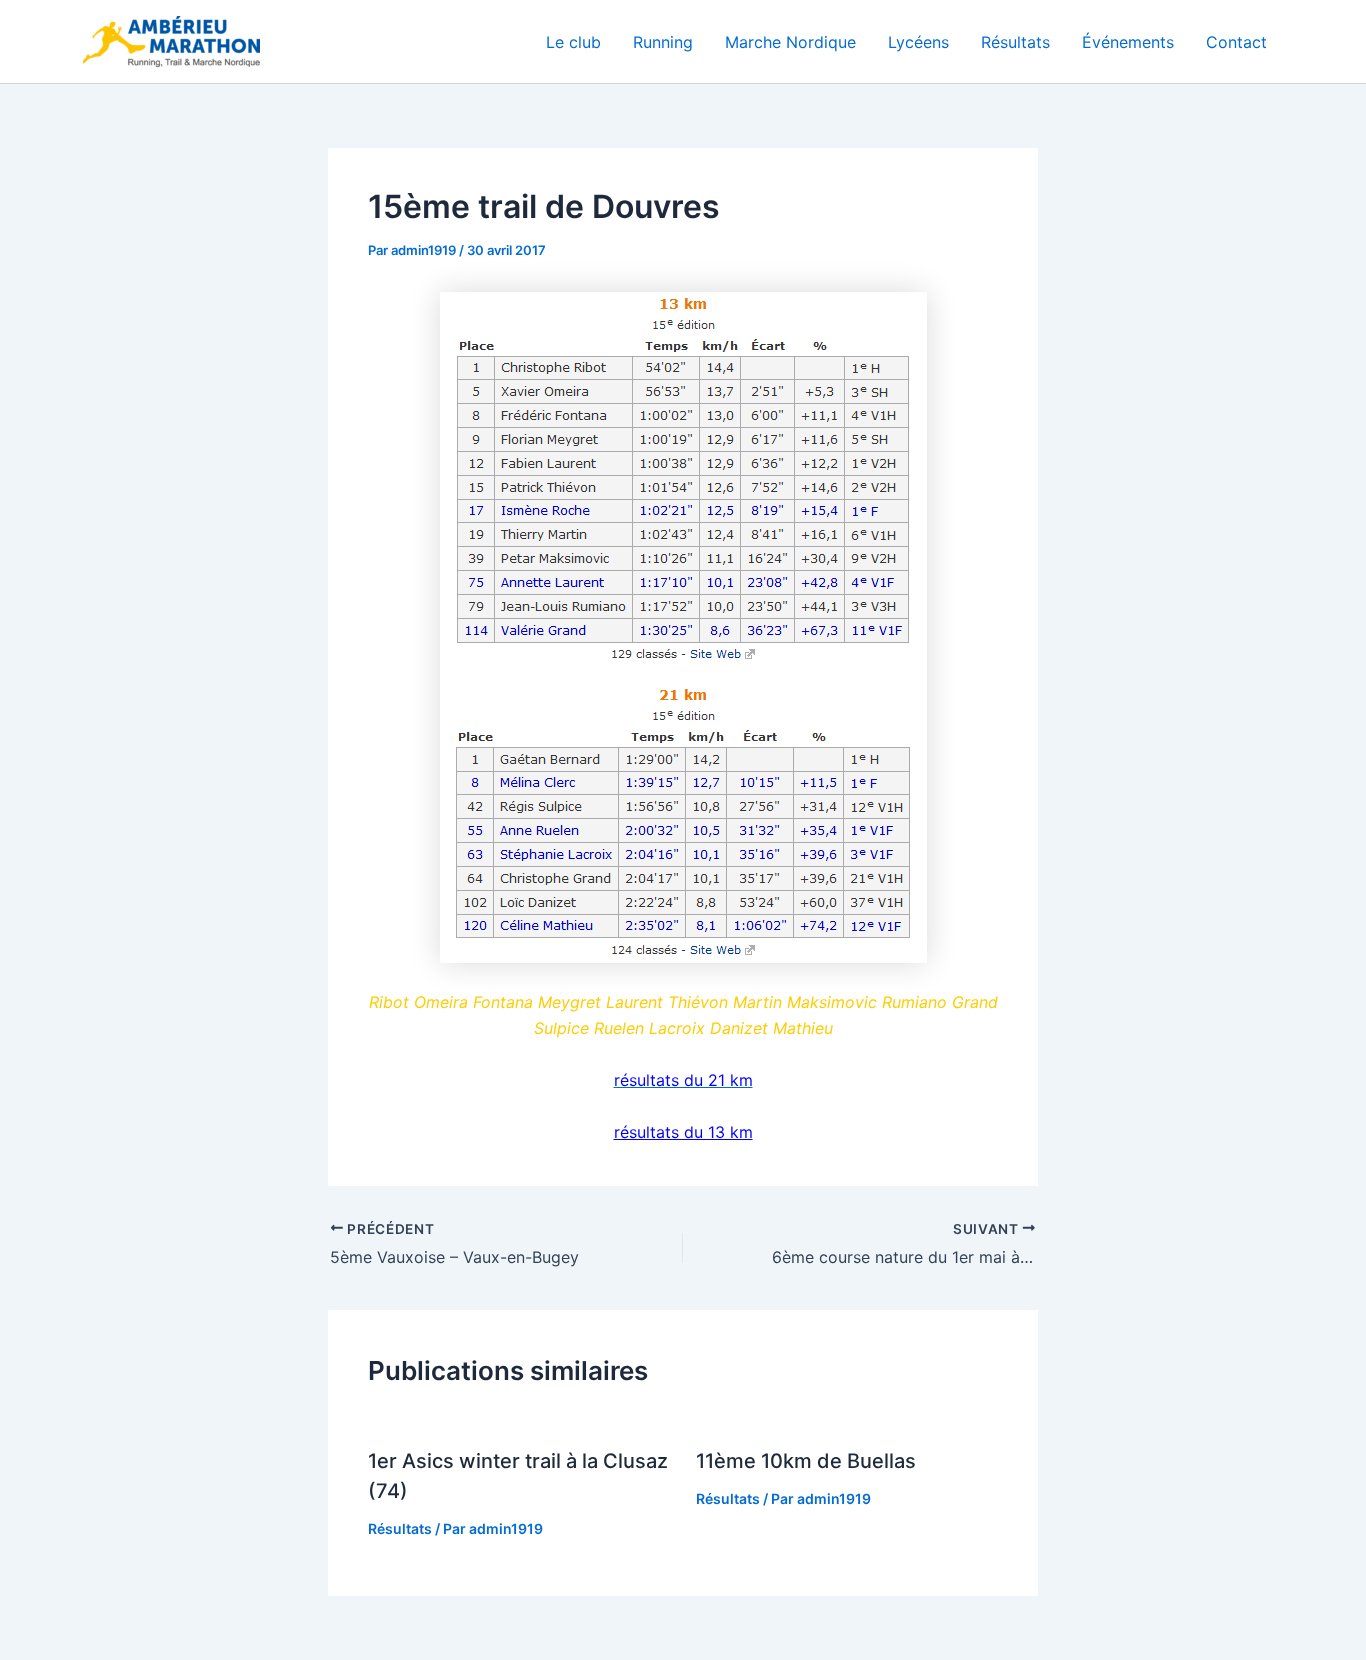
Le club (573, 42)
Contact (1236, 42)
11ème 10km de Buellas (806, 1461)
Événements (1128, 42)
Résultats (1015, 42)
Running (663, 42)
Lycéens (918, 42)
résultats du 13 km (683, 1132)
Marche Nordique (790, 42)
